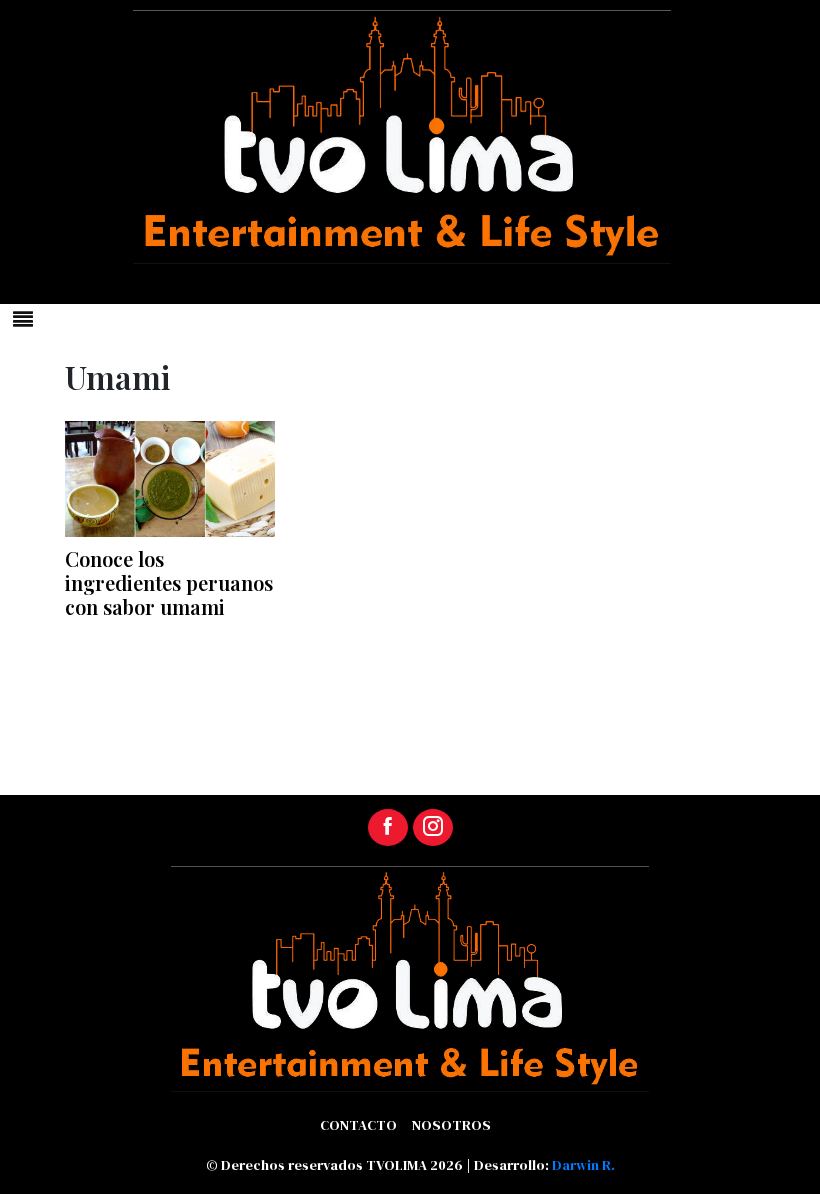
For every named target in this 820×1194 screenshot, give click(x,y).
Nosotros (451, 1125)
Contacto (358, 1125)
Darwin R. (583, 1165)
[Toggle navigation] (23, 319)
